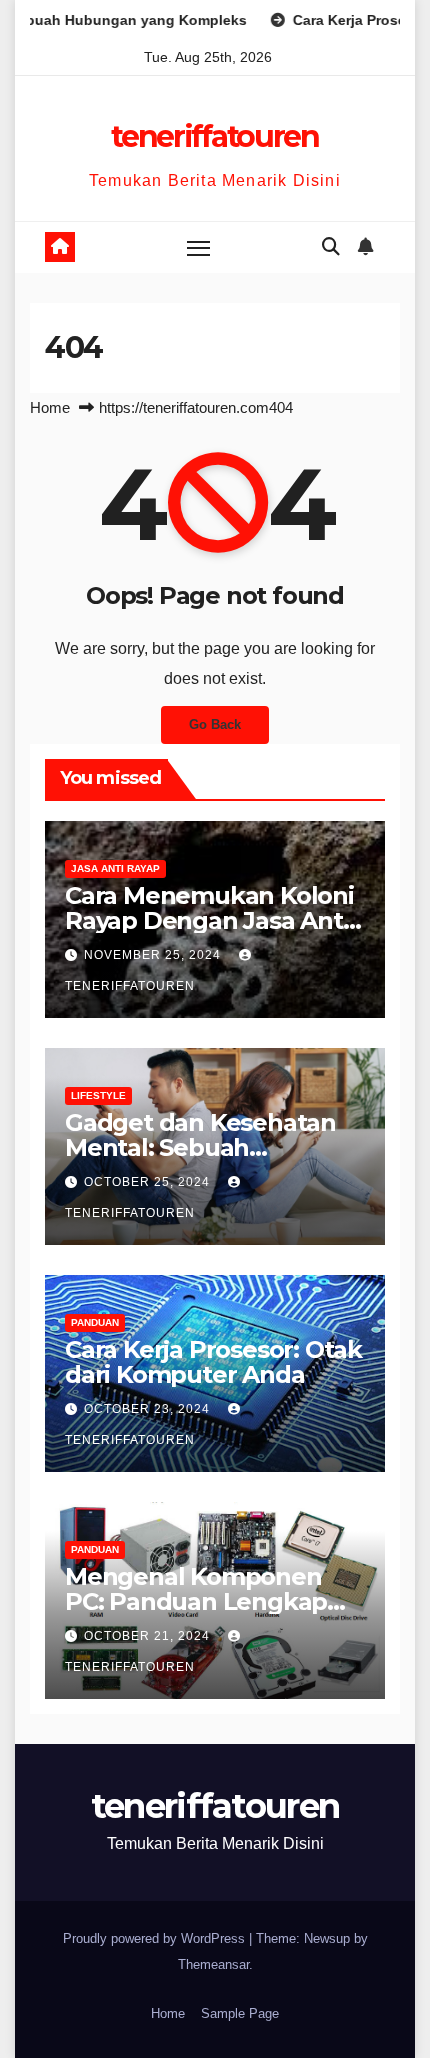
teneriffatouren (215, 136)
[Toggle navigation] (199, 248)
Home (50, 407)
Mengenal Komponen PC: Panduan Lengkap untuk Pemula (196, 1601)
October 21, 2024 (149, 1636)
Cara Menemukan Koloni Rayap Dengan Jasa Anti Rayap (209, 920)
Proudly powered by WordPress (156, 1938)
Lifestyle (98, 1095)
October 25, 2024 (149, 1182)
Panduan (95, 1322)
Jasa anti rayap (115, 868)
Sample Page (240, 2013)
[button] (331, 247)
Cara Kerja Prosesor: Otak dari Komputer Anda (213, 1362)
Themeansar (213, 1964)
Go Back (215, 724)
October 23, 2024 (149, 1409)
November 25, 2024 (154, 955)
